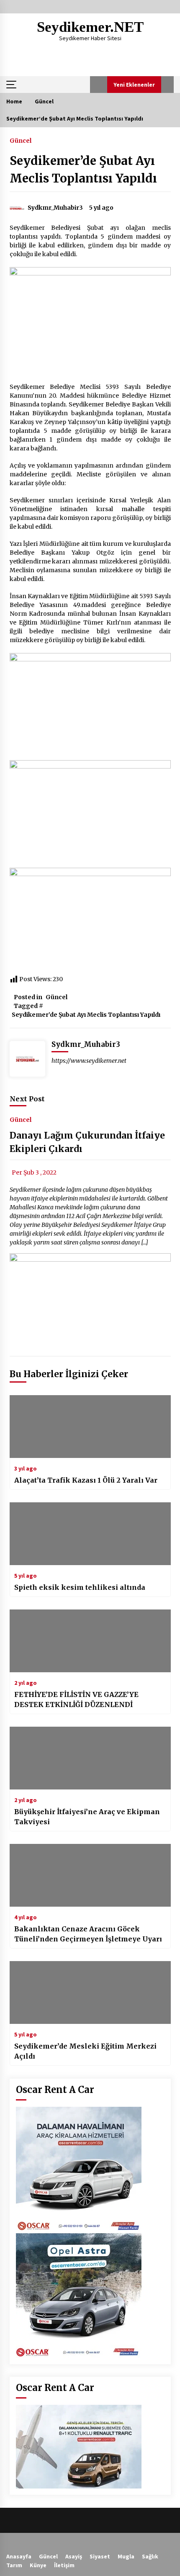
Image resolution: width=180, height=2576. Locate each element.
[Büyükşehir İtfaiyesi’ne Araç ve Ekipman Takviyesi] (90, 1758)
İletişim (64, 2565)
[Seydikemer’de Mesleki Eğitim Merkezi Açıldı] (90, 1992)
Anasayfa (19, 2556)
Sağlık (150, 2556)
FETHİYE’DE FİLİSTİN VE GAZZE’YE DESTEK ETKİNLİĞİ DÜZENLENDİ (76, 1699)
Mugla (126, 2556)
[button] (99, 85)
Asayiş (74, 2556)
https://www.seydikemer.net (89, 1061)
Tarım (14, 2565)
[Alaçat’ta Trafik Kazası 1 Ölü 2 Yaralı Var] (90, 1427)
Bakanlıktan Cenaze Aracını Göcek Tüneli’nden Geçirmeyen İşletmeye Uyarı (88, 1934)
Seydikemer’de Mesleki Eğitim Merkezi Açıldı (85, 2051)
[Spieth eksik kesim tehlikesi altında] (90, 1534)
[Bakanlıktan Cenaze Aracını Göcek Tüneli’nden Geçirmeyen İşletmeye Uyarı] (90, 1875)
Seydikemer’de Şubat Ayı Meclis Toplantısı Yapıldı (86, 1015)
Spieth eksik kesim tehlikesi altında (80, 1587)
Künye (38, 2565)
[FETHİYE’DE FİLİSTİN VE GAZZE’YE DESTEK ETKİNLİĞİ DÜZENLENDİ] (90, 1641)
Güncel (21, 140)
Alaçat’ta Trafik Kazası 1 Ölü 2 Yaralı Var (86, 1480)
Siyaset (100, 2556)
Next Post (27, 1099)
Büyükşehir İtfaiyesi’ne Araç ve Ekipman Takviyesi (87, 1817)
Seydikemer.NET (90, 27)
